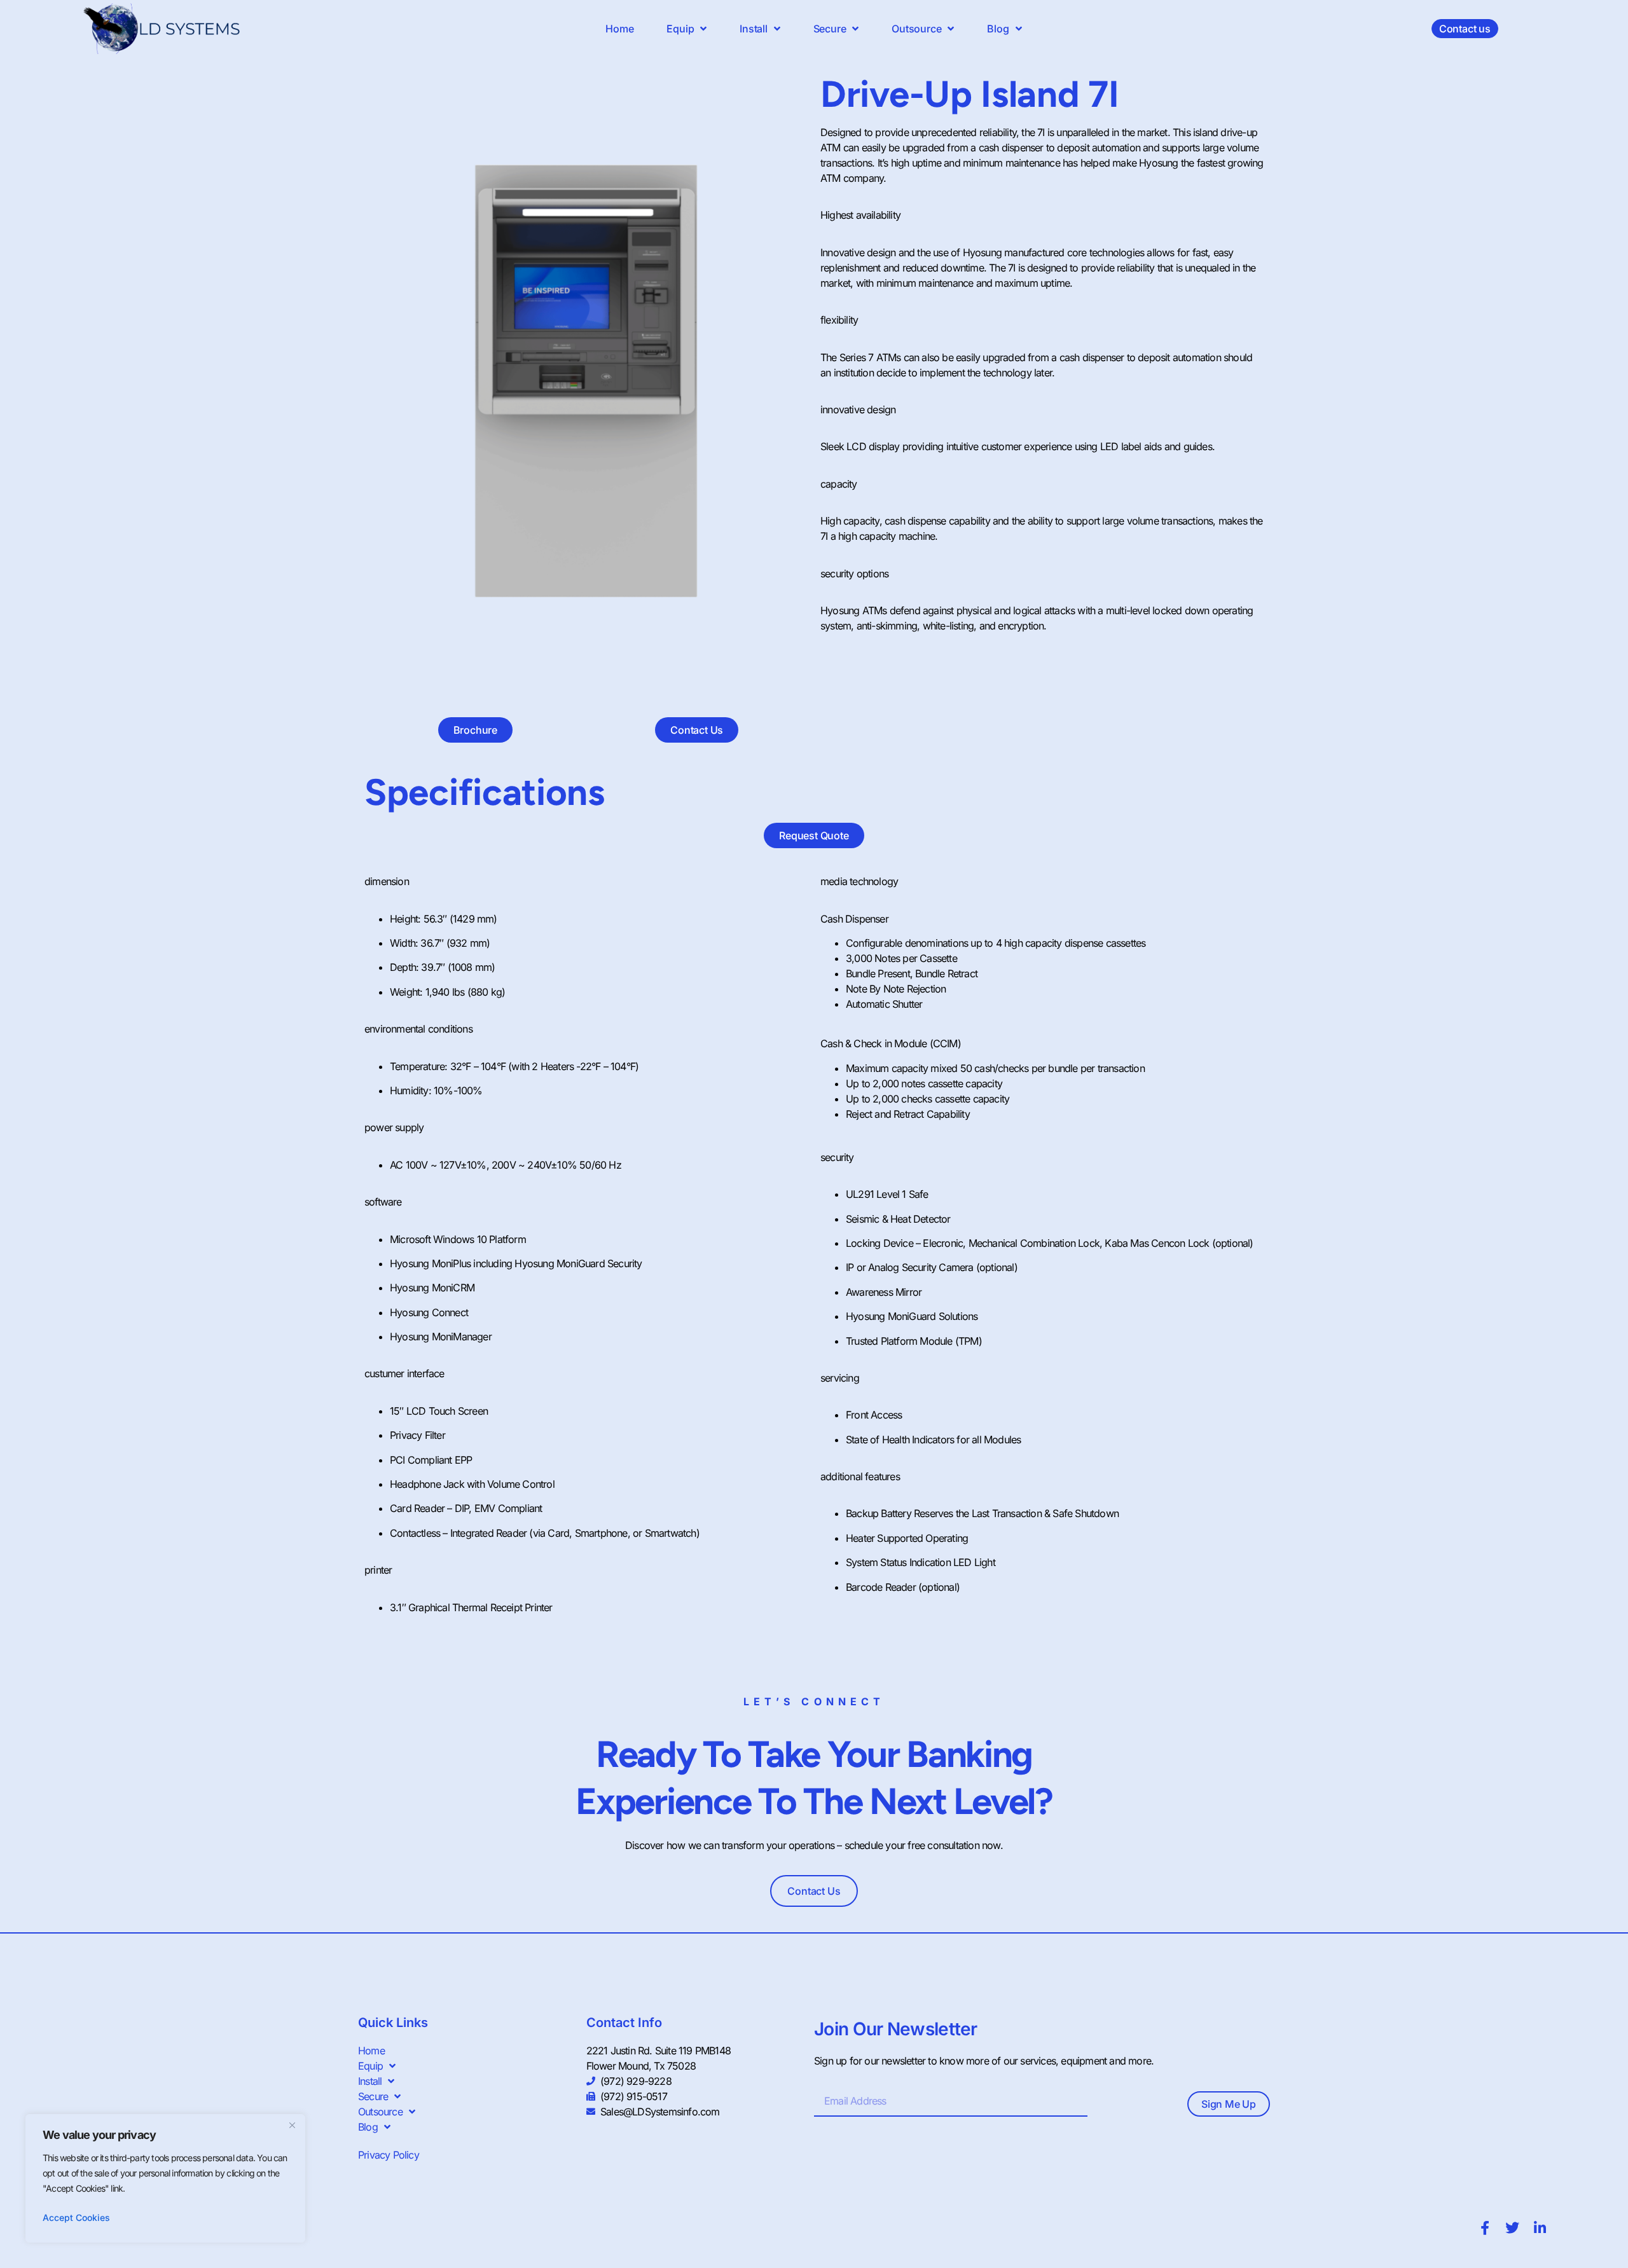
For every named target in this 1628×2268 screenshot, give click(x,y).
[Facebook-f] (1485, 2228)
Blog (998, 29)
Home (619, 29)
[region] (165, 2178)
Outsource (916, 29)
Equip (680, 29)
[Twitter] (1512, 2228)
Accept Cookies (76, 2217)
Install (754, 29)
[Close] (292, 2125)
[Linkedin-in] (1540, 2228)
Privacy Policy (389, 2155)
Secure (830, 29)
